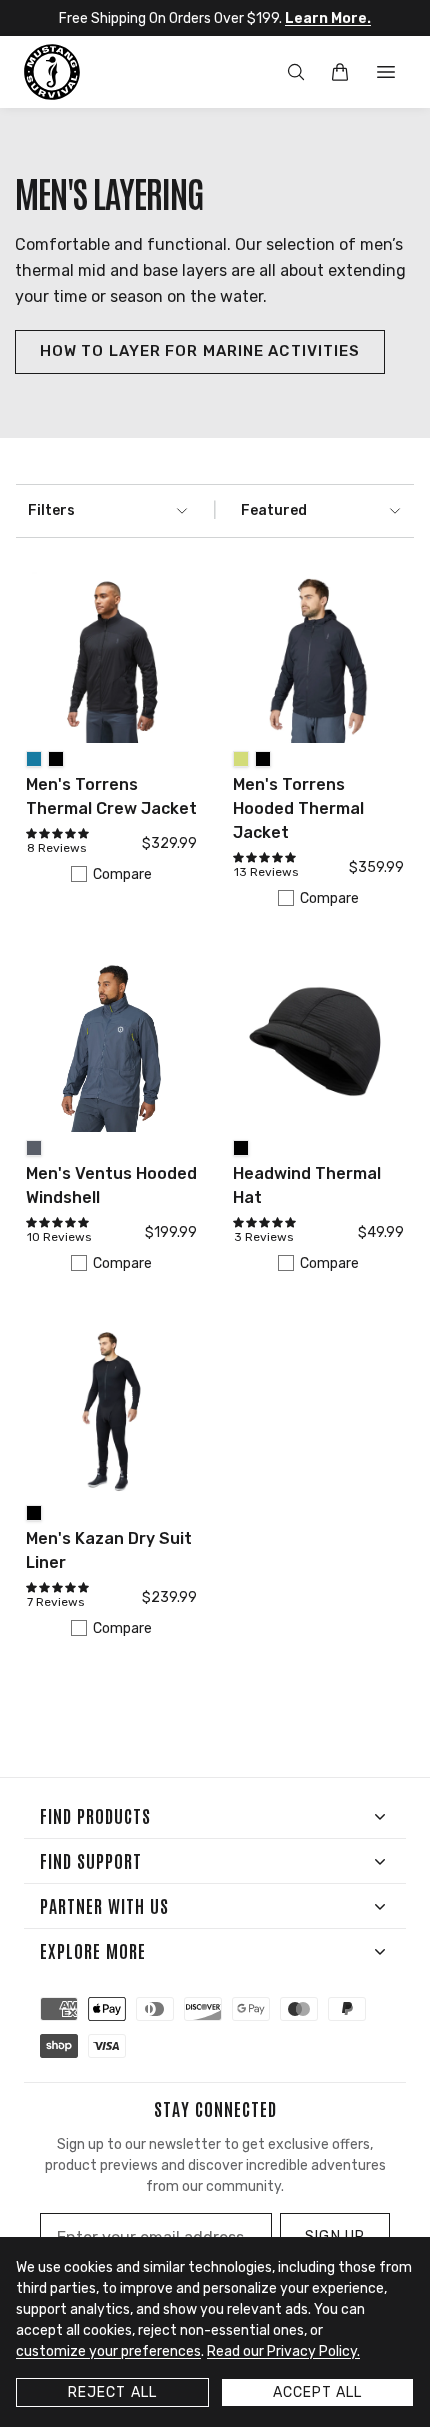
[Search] (296, 72)
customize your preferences (108, 2351)
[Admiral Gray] (34, 1148)
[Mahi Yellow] (241, 759)
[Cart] (340, 72)
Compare (122, 874)
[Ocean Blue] (34, 759)
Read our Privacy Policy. (283, 2351)
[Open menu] (386, 72)
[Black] (56, 759)
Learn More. (328, 18)
